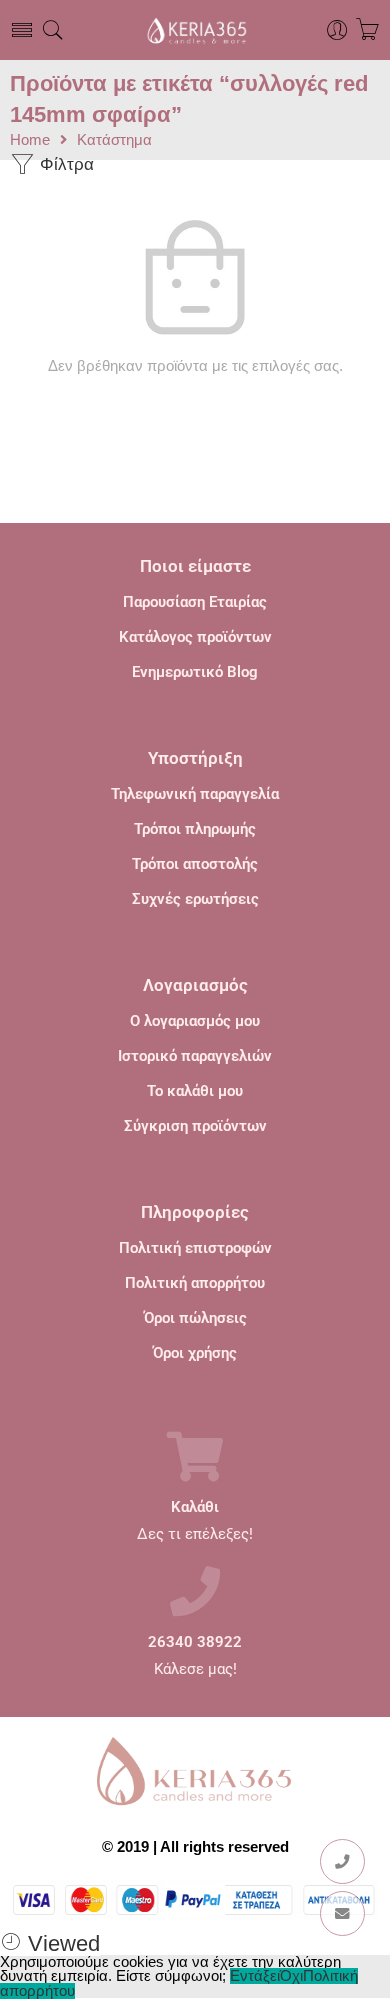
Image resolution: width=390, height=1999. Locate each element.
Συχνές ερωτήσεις (195, 899)
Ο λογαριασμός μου (195, 1021)
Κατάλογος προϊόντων (195, 637)
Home (30, 140)
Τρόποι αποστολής (195, 864)
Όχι (291, 1976)
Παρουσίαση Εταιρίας (195, 602)
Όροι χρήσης (195, 1353)
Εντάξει (255, 1976)
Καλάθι (195, 1507)
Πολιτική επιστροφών (195, 1248)
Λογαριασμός (195, 985)
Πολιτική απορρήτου (195, 1283)
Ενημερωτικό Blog (195, 672)
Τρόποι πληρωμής (195, 829)
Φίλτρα (64, 164)
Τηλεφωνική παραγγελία (195, 794)
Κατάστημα (114, 140)
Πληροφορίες (195, 1212)
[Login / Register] (337, 30)
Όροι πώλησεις (195, 1318)
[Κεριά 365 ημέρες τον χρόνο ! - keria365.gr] (194, 30)
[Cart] (367, 30)
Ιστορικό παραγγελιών (195, 1056)
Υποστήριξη (195, 758)
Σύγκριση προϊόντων (195, 1126)
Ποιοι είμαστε (195, 566)
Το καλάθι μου (195, 1091)
